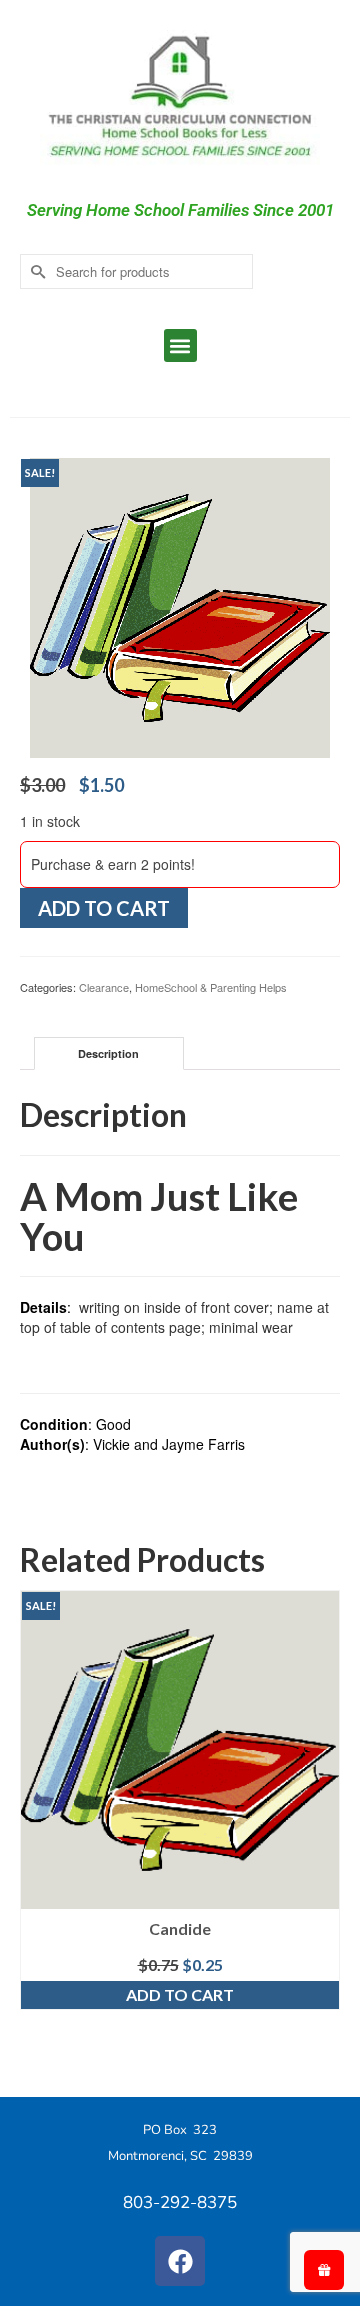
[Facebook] (180, 2261)
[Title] (180, 606)
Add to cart (104, 908)
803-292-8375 (180, 2202)
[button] (180, 345)
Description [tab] (108, 1053)
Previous (37, 1828)
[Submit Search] (35, 271)
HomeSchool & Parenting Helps (211, 987)
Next (322, 1828)
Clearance (104, 987)
